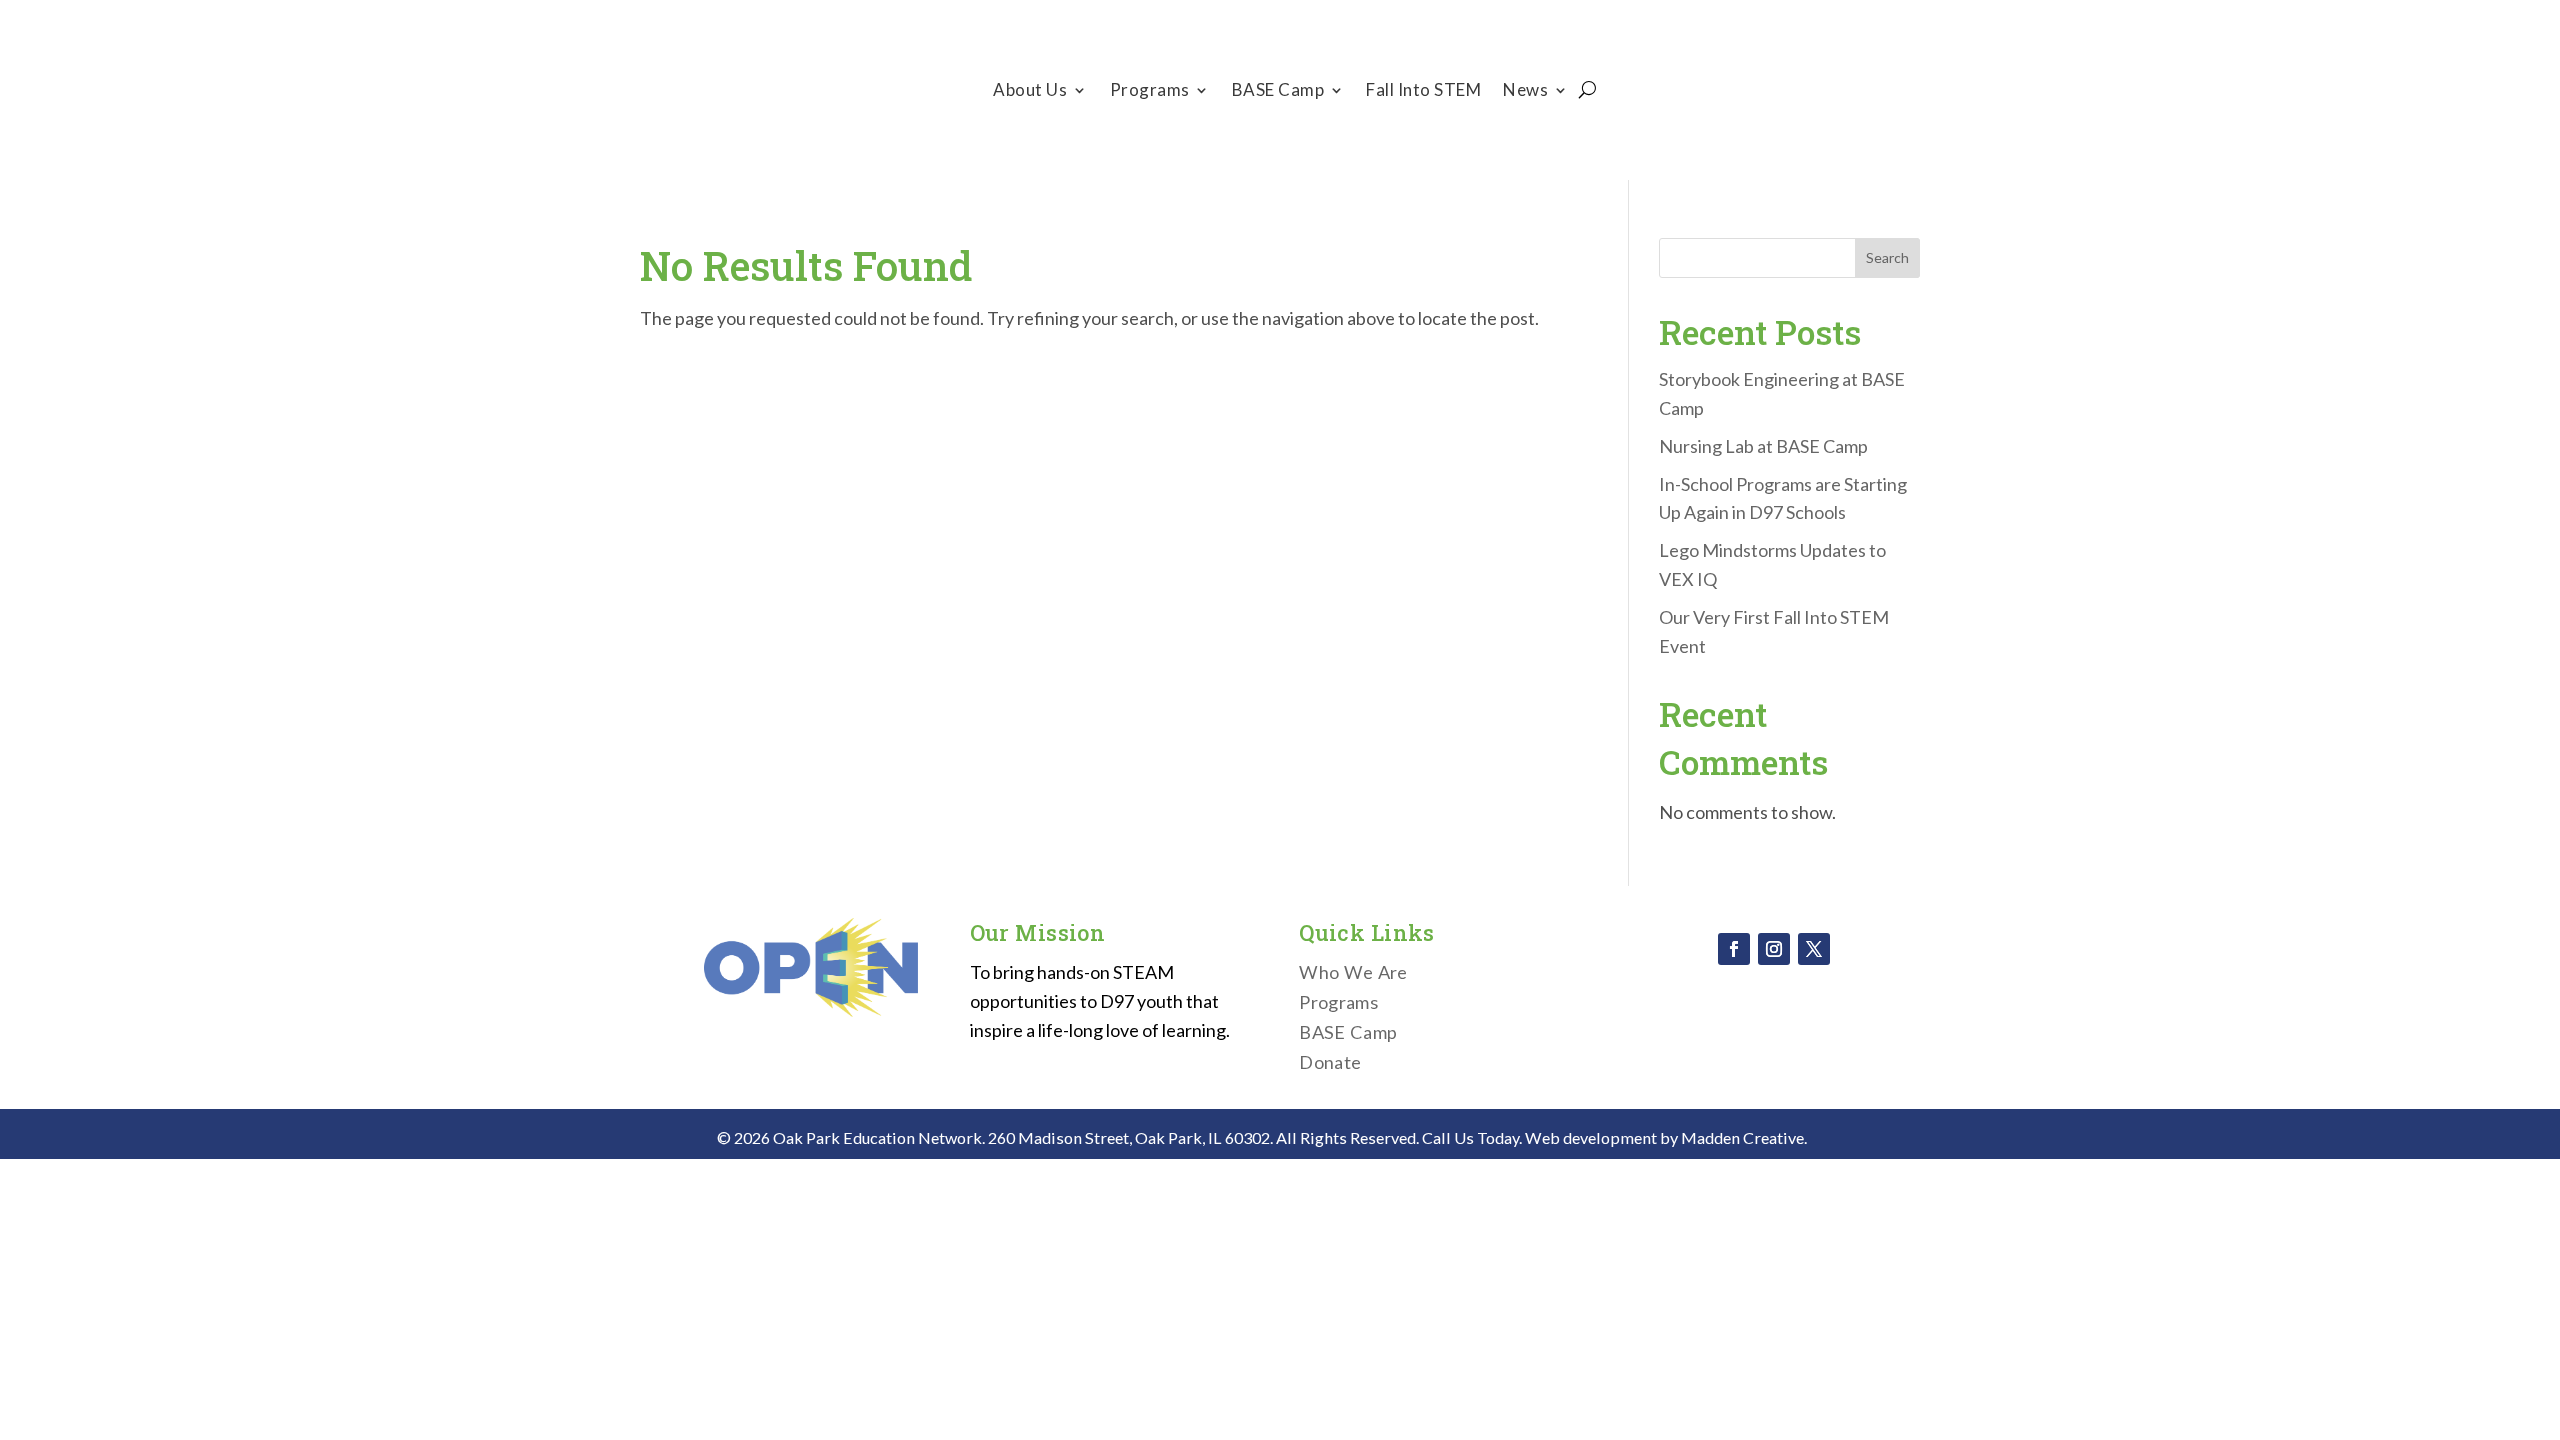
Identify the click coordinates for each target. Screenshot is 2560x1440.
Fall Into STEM (1423, 91)
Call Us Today (1470, 1137)
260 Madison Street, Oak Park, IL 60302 (1129, 1137)
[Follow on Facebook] (1734, 949)
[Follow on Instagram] (1774, 949)
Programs (1150, 91)
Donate (1802, 89)
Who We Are (1353, 974)
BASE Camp (1278, 91)
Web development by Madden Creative (1664, 1137)
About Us (1030, 91)
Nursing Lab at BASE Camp (1763, 446)
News (1525, 91)
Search (1887, 257)
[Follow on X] (1814, 949)
